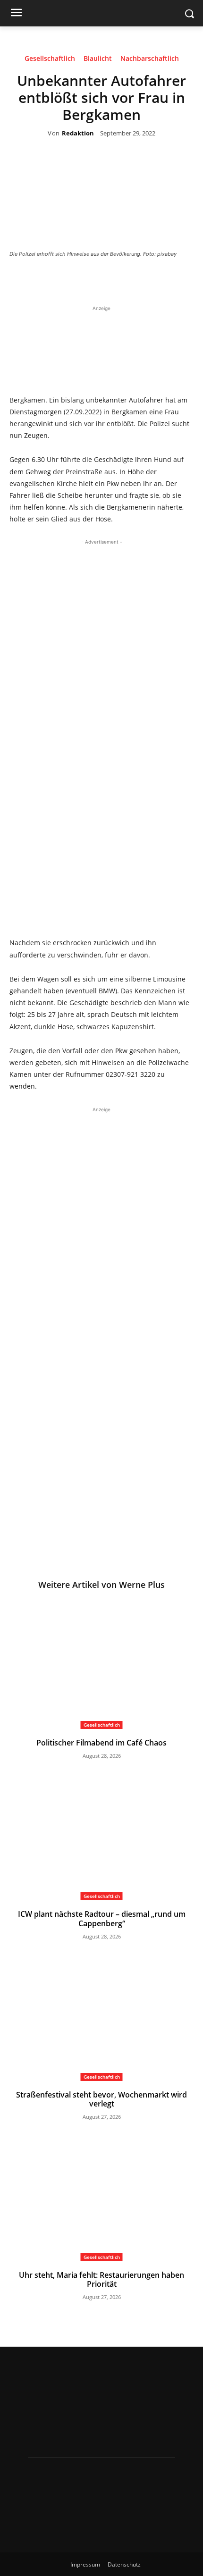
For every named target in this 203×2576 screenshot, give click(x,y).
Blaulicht (98, 59)
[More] (160, 280)
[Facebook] (73, 280)
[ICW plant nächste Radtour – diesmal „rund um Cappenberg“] (101, 1836)
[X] (94, 280)
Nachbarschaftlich (150, 59)
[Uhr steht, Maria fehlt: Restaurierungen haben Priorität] (101, 2197)
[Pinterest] (116, 280)
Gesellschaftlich (50, 59)
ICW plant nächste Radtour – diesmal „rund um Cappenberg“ (102, 1918)
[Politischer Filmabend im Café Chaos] (101, 1665)
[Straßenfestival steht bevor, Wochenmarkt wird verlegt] (101, 2017)
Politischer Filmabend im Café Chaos (101, 1743)
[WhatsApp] (138, 280)
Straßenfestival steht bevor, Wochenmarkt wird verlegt (101, 2099)
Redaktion (78, 134)
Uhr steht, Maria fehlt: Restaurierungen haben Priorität (101, 2279)
